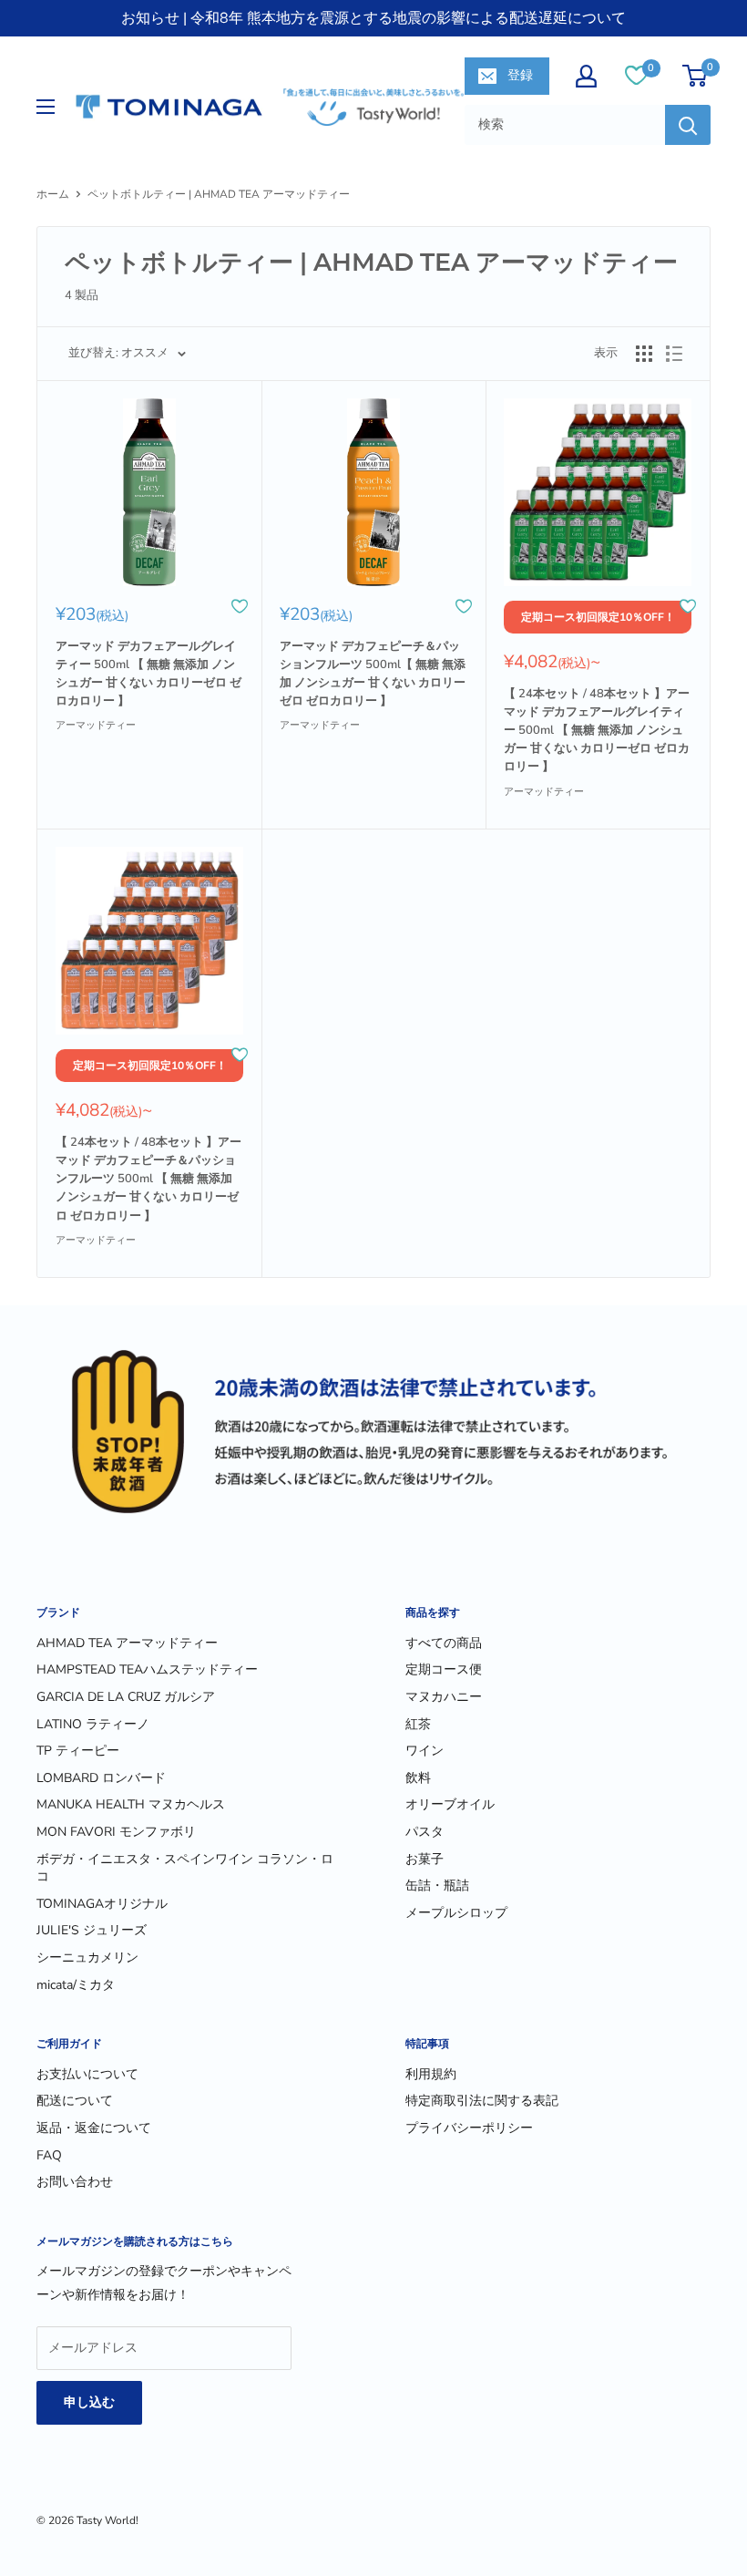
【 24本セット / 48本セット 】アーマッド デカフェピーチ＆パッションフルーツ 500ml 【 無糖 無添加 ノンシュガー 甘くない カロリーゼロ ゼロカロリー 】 (148, 1179)
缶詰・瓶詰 (437, 1886)
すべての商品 (444, 1643)
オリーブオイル (450, 1804)
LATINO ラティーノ (93, 1724)
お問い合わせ (75, 2182)
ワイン (425, 1751)
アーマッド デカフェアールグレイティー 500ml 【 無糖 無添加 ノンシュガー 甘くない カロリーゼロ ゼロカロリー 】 (148, 674)
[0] (636, 74)
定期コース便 (444, 1669)
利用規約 (431, 2074)
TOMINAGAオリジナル (102, 1904)
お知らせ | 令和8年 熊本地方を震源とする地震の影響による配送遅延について (373, 18)
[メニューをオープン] (46, 107)
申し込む (89, 2402)
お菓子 (425, 1859)
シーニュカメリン (87, 1958)
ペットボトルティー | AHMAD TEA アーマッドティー (219, 194)
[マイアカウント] (586, 76)
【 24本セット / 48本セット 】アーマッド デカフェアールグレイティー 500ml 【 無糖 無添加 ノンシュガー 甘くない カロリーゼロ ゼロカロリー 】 (597, 731)
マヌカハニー (444, 1697)
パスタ (425, 1832)
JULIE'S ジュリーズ (92, 1930)
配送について (75, 2101)
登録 (520, 75)
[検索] (688, 125)
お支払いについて (87, 2074)
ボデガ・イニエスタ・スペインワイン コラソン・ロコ (185, 1868)
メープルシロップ (456, 1913)
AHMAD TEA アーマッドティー (127, 1643)
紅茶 (418, 1724)
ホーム (53, 194)
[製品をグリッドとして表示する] (644, 354)
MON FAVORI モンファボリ (116, 1832)
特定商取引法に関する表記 (482, 2101)
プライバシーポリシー (469, 2128)
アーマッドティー (96, 725)
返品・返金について (94, 2128)
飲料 (418, 1778)
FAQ (49, 2155)
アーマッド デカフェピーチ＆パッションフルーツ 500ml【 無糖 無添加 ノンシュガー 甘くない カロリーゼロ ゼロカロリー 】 (373, 674)
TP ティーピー (78, 1751)
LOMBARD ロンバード (101, 1778)
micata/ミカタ (76, 1985)
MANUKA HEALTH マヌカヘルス (131, 1804)
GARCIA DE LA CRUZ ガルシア (126, 1697)
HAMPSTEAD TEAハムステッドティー (147, 1669)
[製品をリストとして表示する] (674, 354)
